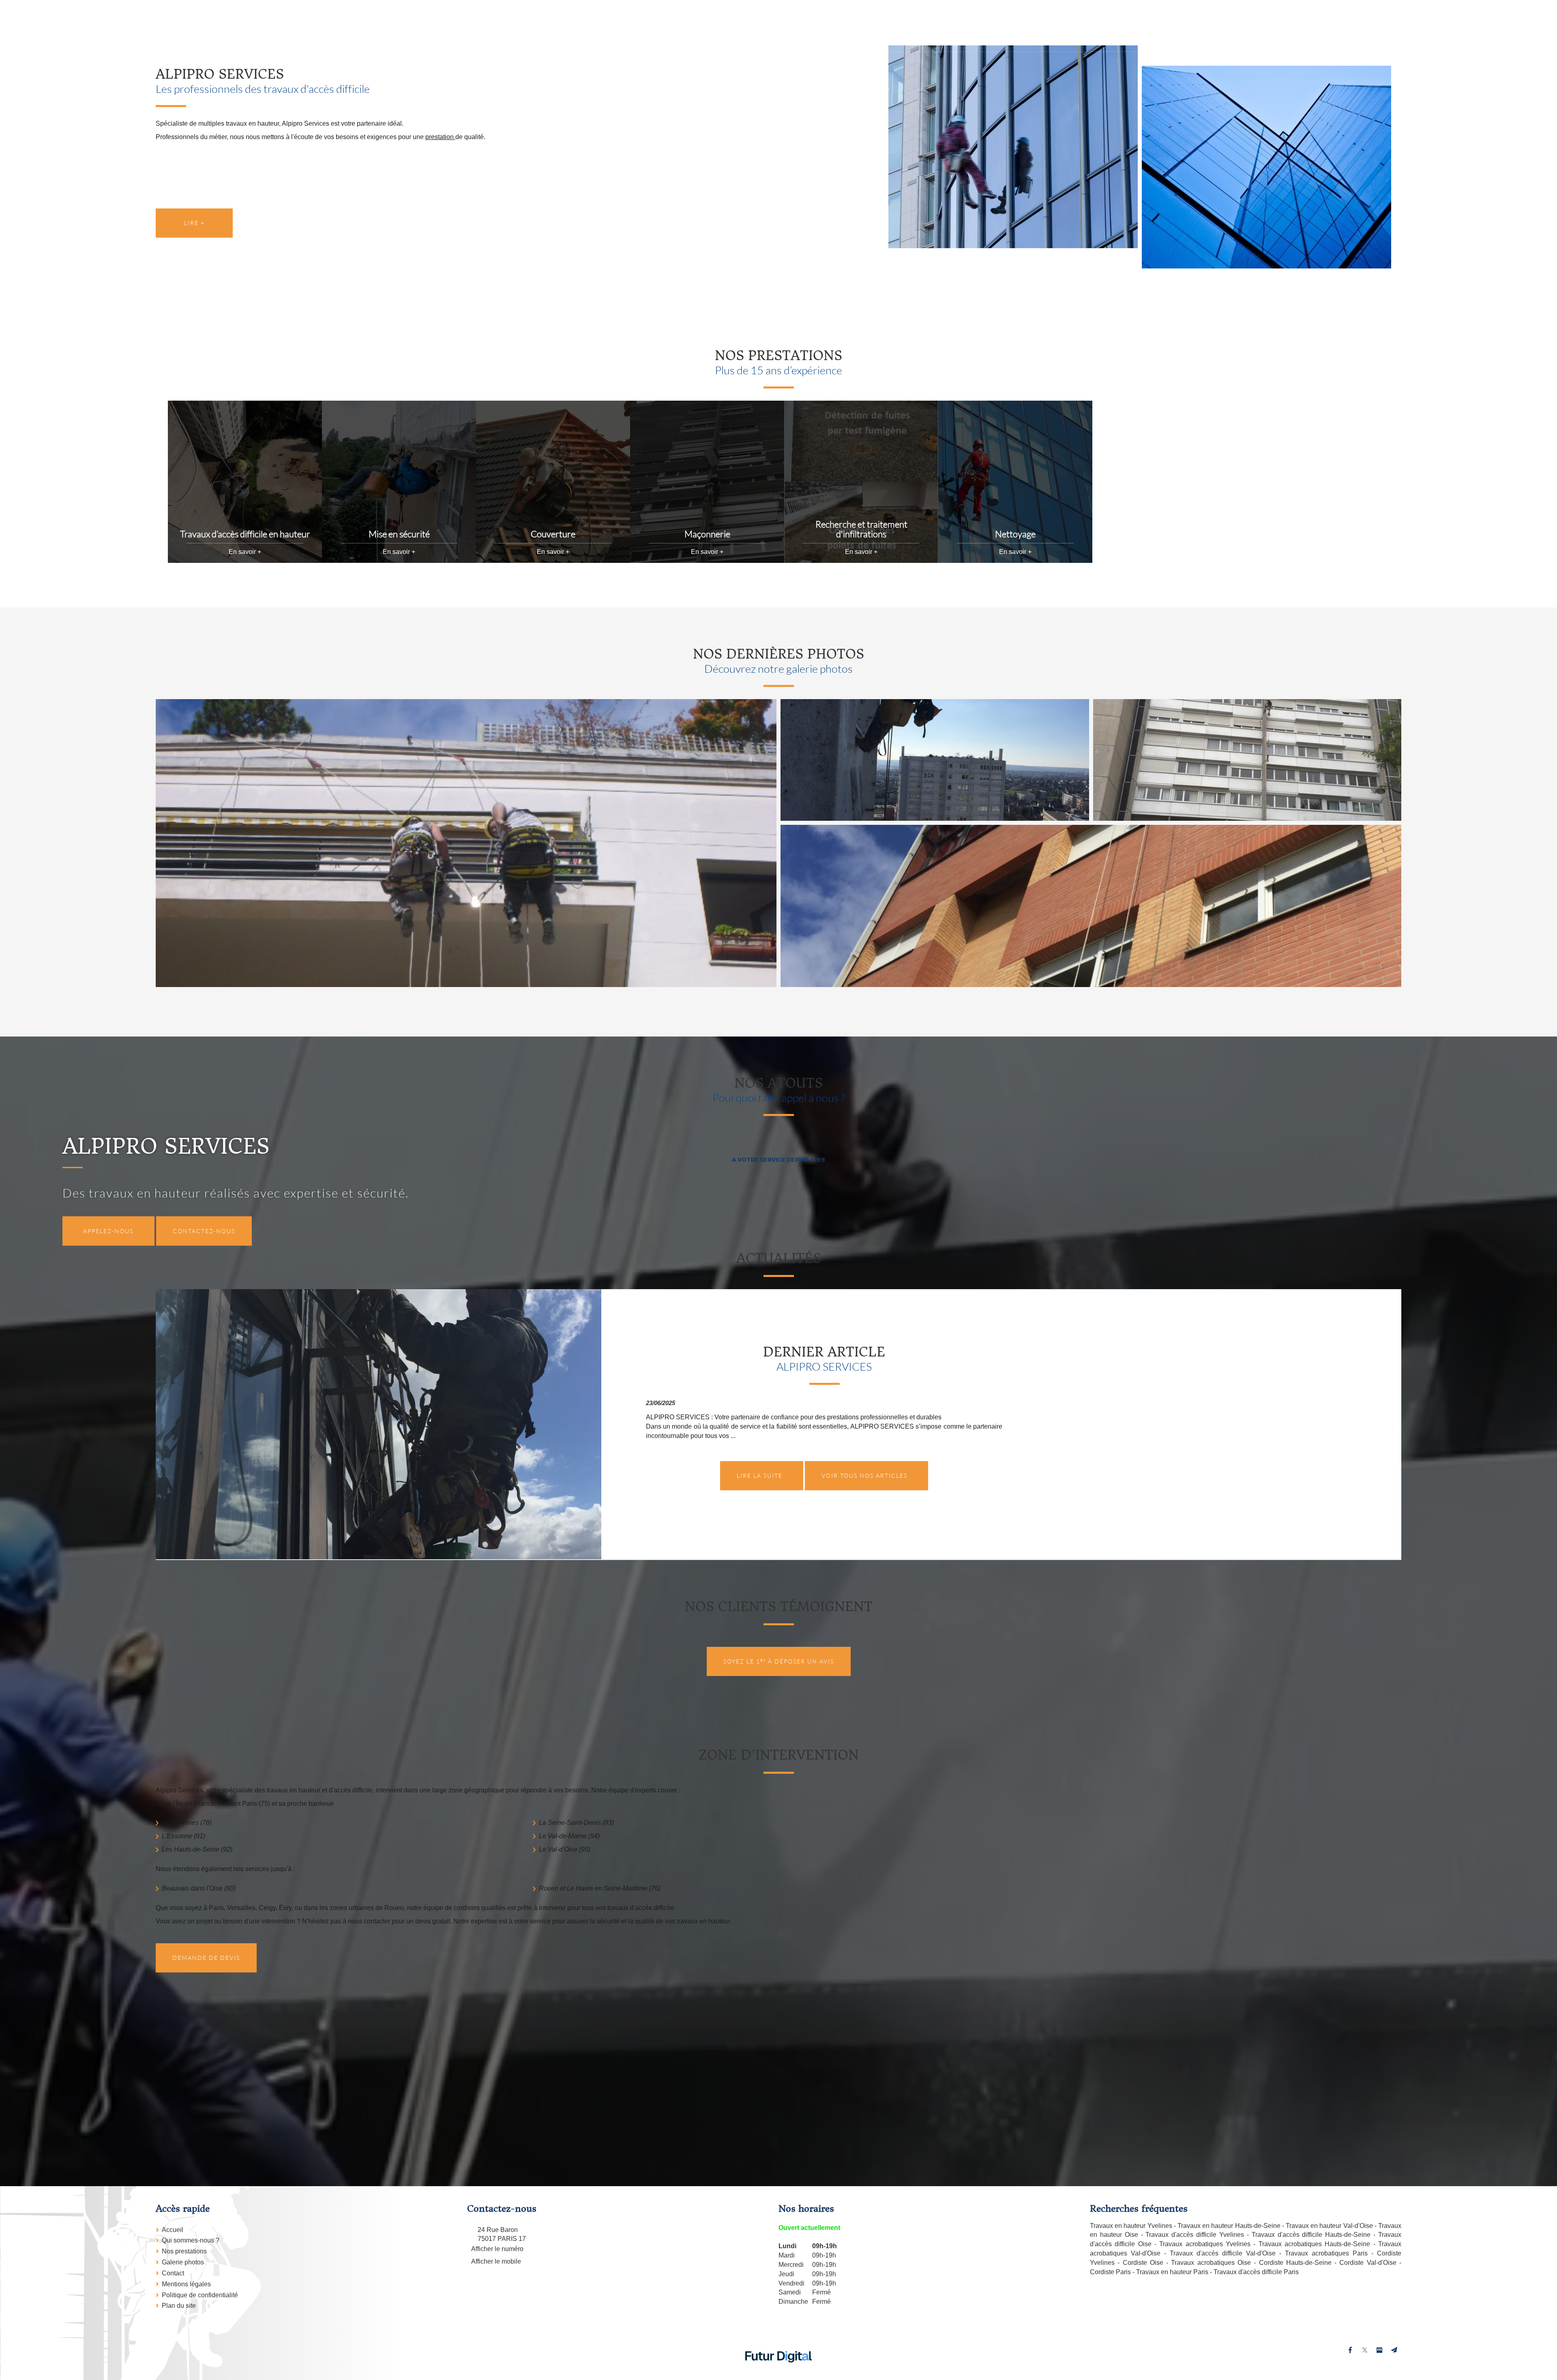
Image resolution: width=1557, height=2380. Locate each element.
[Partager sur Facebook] (1350, 2350)
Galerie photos (183, 2262)
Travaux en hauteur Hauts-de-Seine (1229, 2226)
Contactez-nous (204, 1231)
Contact (173, 2273)
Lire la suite (760, 1475)
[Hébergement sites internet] (778, 2371)
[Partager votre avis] (1379, 2350)
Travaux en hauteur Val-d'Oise (1329, 2226)
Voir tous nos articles (864, 1475)
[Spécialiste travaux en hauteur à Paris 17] (935, 760)
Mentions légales (186, 2284)
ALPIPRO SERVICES (824, 1366)
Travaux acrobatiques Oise (1211, 2263)
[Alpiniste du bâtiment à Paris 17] (1091, 906)
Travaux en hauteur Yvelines (1131, 2226)
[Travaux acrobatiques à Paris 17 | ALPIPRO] (1247, 760)
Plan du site (179, 2306)
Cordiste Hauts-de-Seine (1295, 2263)
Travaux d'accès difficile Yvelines (1195, 2235)
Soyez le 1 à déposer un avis (779, 1661)
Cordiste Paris (1110, 2272)
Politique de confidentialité (200, 2295)
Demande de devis (206, 1958)
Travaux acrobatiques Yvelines (1205, 2244)
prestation (440, 137)
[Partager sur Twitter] (1365, 2350)
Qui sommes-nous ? (191, 2240)
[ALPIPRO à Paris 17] (466, 843)
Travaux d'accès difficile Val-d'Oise (1223, 2253)
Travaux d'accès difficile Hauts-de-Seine (1311, 2235)
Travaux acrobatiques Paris (1326, 2253)
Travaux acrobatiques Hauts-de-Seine (1315, 2244)
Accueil (173, 2230)
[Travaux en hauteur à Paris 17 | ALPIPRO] (1266, 167)
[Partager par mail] (1394, 2350)
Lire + (194, 223)
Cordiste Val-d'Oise (1368, 2263)
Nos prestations (184, 2251)
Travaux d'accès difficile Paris (1256, 2272)
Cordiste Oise (1143, 2263)
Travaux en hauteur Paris (1172, 2272)
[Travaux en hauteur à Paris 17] (1013, 147)
